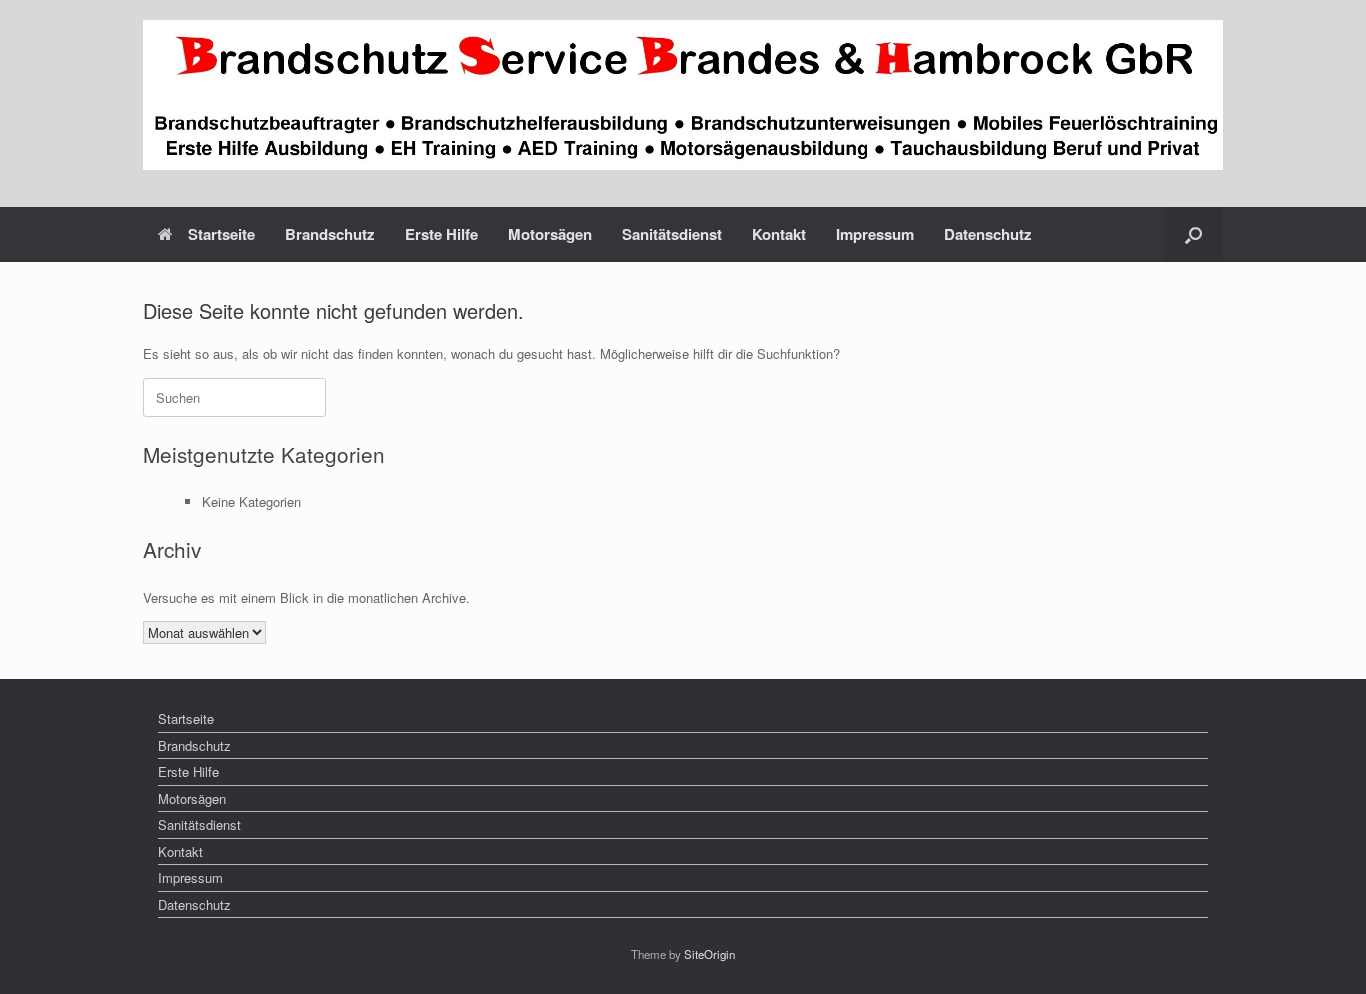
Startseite (221, 234)
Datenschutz (988, 234)
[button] (1193, 234)
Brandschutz (330, 234)
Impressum (875, 234)
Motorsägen (550, 234)
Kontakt (779, 234)
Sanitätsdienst (672, 234)
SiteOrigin (709, 954)
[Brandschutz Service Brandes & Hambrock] (683, 95)
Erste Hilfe (441, 234)
